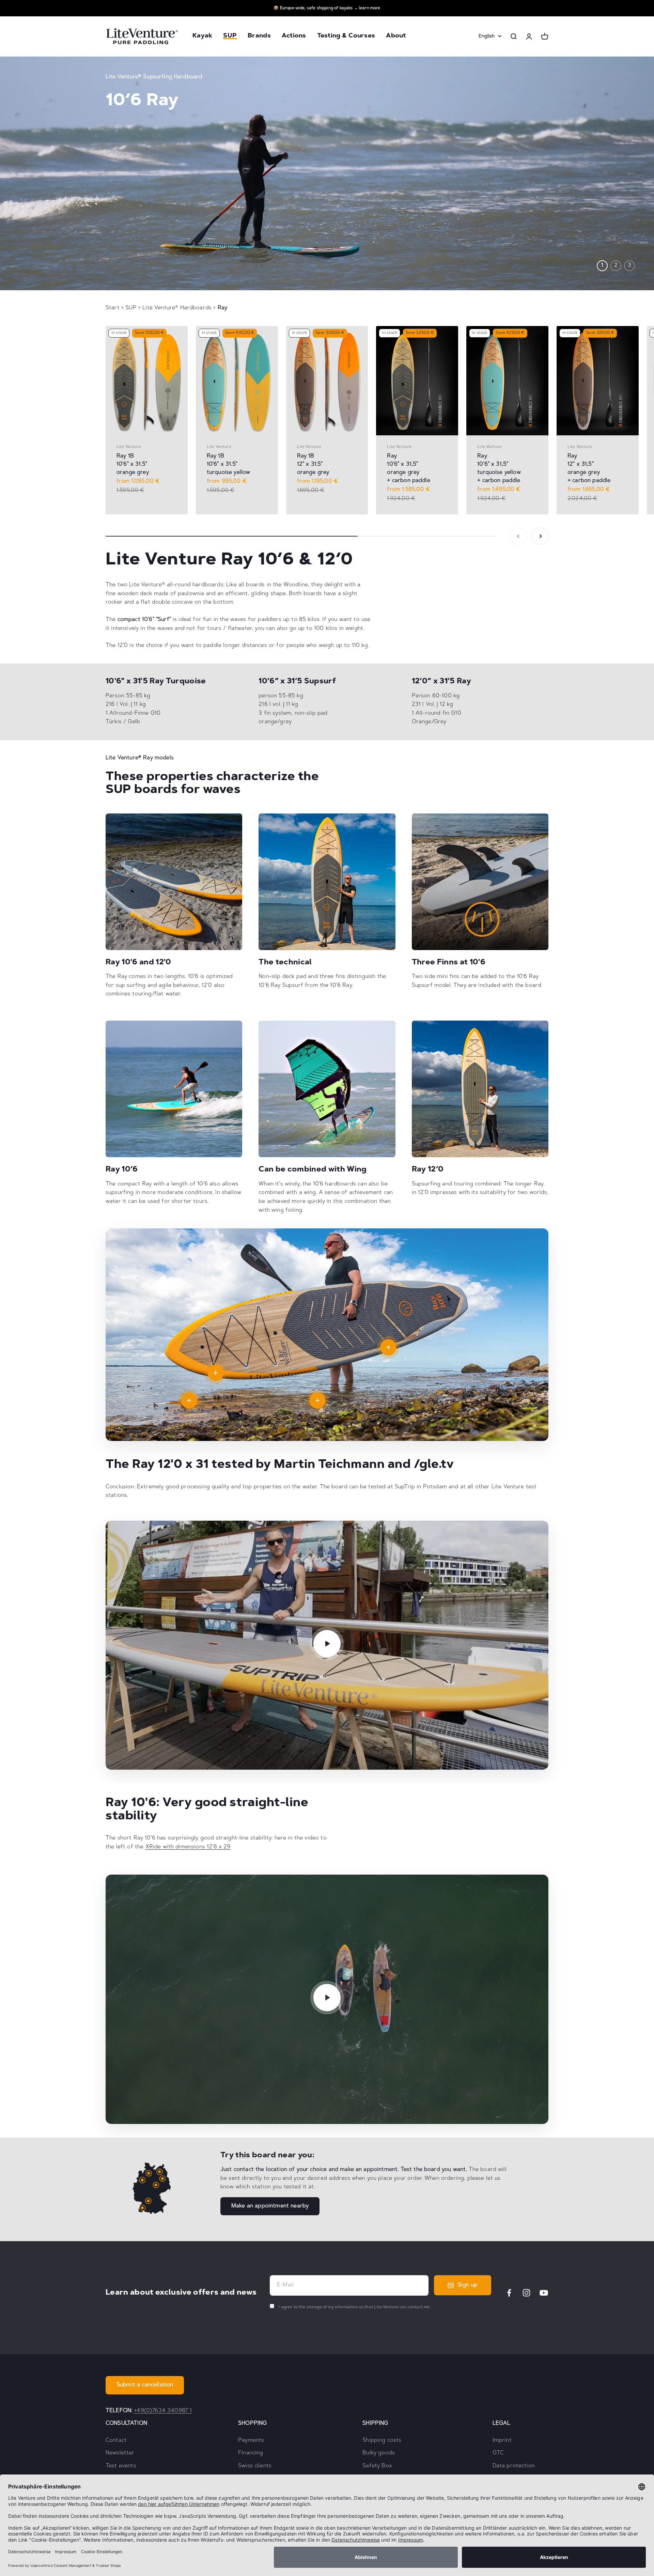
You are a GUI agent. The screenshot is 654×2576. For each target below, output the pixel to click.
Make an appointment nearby (270, 2206)
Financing (251, 2453)
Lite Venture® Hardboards (178, 308)
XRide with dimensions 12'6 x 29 (188, 1847)
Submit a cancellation (145, 2385)
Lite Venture (129, 447)
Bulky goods (379, 2453)
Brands (259, 36)
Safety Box (377, 2466)
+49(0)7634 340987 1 (163, 2411)
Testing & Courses (346, 36)
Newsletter (120, 2453)
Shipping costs (382, 2440)
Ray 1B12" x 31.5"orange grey (313, 464)
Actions (294, 36)
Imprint (502, 2440)
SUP (230, 36)
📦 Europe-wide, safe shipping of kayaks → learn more (327, 8)
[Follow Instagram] (526, 2293)
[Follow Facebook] (509, 2293)
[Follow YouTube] (544, 2293)
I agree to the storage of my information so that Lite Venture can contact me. (354, 2307)
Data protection (514, 2466)
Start (113, 308)
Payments (251, 2440)
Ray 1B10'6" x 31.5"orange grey (133, 464)
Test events (121, 2466)
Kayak (202, 36)
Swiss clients (255, 2466)
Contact (116, 2440)
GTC (498, 2453)
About (396, 36)
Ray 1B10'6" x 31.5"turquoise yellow (229, 464)
